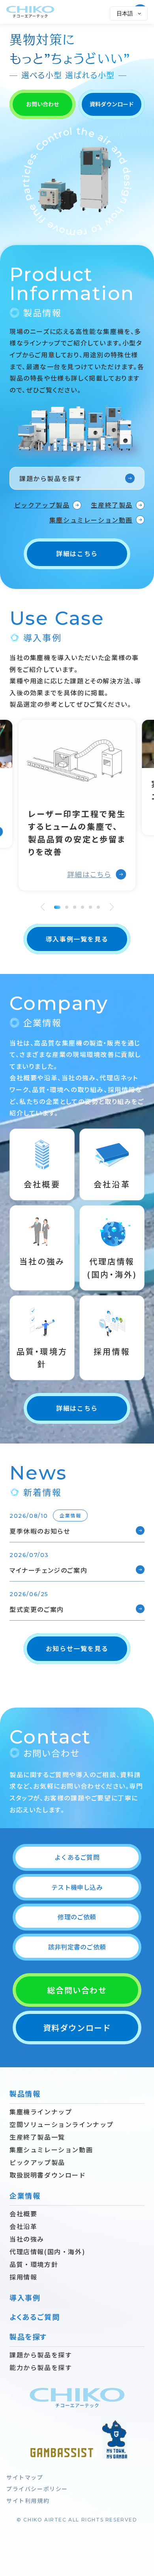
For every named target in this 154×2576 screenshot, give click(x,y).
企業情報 (25, 2195)
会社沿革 (23, 2226)
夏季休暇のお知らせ (45, 1531)
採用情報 (23, 2277)
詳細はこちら (77, 553)
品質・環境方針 (34, 2264)
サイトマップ (25, 2477)
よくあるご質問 (77, 1857)
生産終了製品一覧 (37, 2137)
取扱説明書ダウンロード (48, 2175)
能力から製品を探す (41, 2367)
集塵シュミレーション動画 (91, 520)
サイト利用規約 (28, 2501)
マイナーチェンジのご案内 (48, 1570)
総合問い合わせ (77, 1990)
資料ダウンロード (112, 104)
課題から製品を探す (51, 478)
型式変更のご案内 (37, 1609)
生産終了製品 (112, 505)
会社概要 (23, 2214)
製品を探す (28, 2336)
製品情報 (25, 2093)
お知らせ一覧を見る (77, 1648)
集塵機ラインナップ (41, 2112)
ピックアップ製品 (42, 505)
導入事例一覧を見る (77, 939)
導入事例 (25, 2297)
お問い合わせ (43, 104)
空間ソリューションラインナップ (62, 2124)
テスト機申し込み (77, 1887)
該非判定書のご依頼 (77, 1947)
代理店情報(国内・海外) (47, 2251)
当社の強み (27, 2239)
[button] (42, 907)
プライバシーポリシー (37, 2489)
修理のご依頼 (77, 1917)
